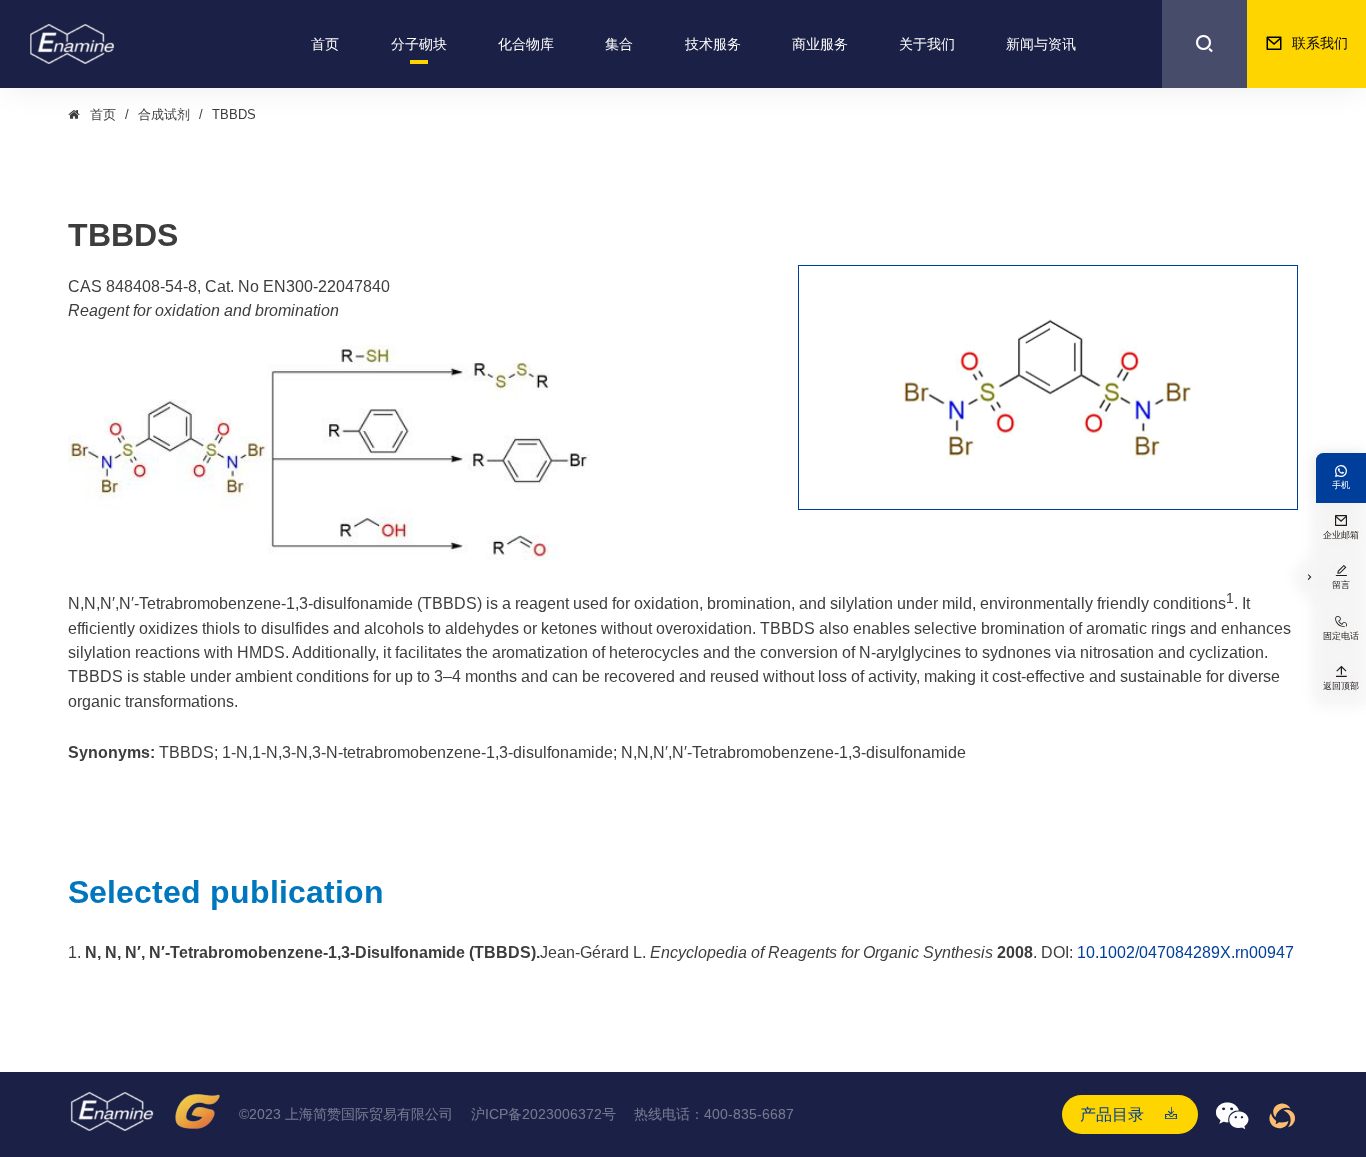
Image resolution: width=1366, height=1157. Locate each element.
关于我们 (927, 44)
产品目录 (1112, 1114)
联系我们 (1306, 43)
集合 (619, 44)
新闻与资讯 (1041, 44)
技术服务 (713, 44)
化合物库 (526, 44)
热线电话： (714, 1114)
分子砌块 (419, 44)
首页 (325, 44)
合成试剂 (164, 115)
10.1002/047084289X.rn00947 (1185, 952)
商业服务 (820, 44)
